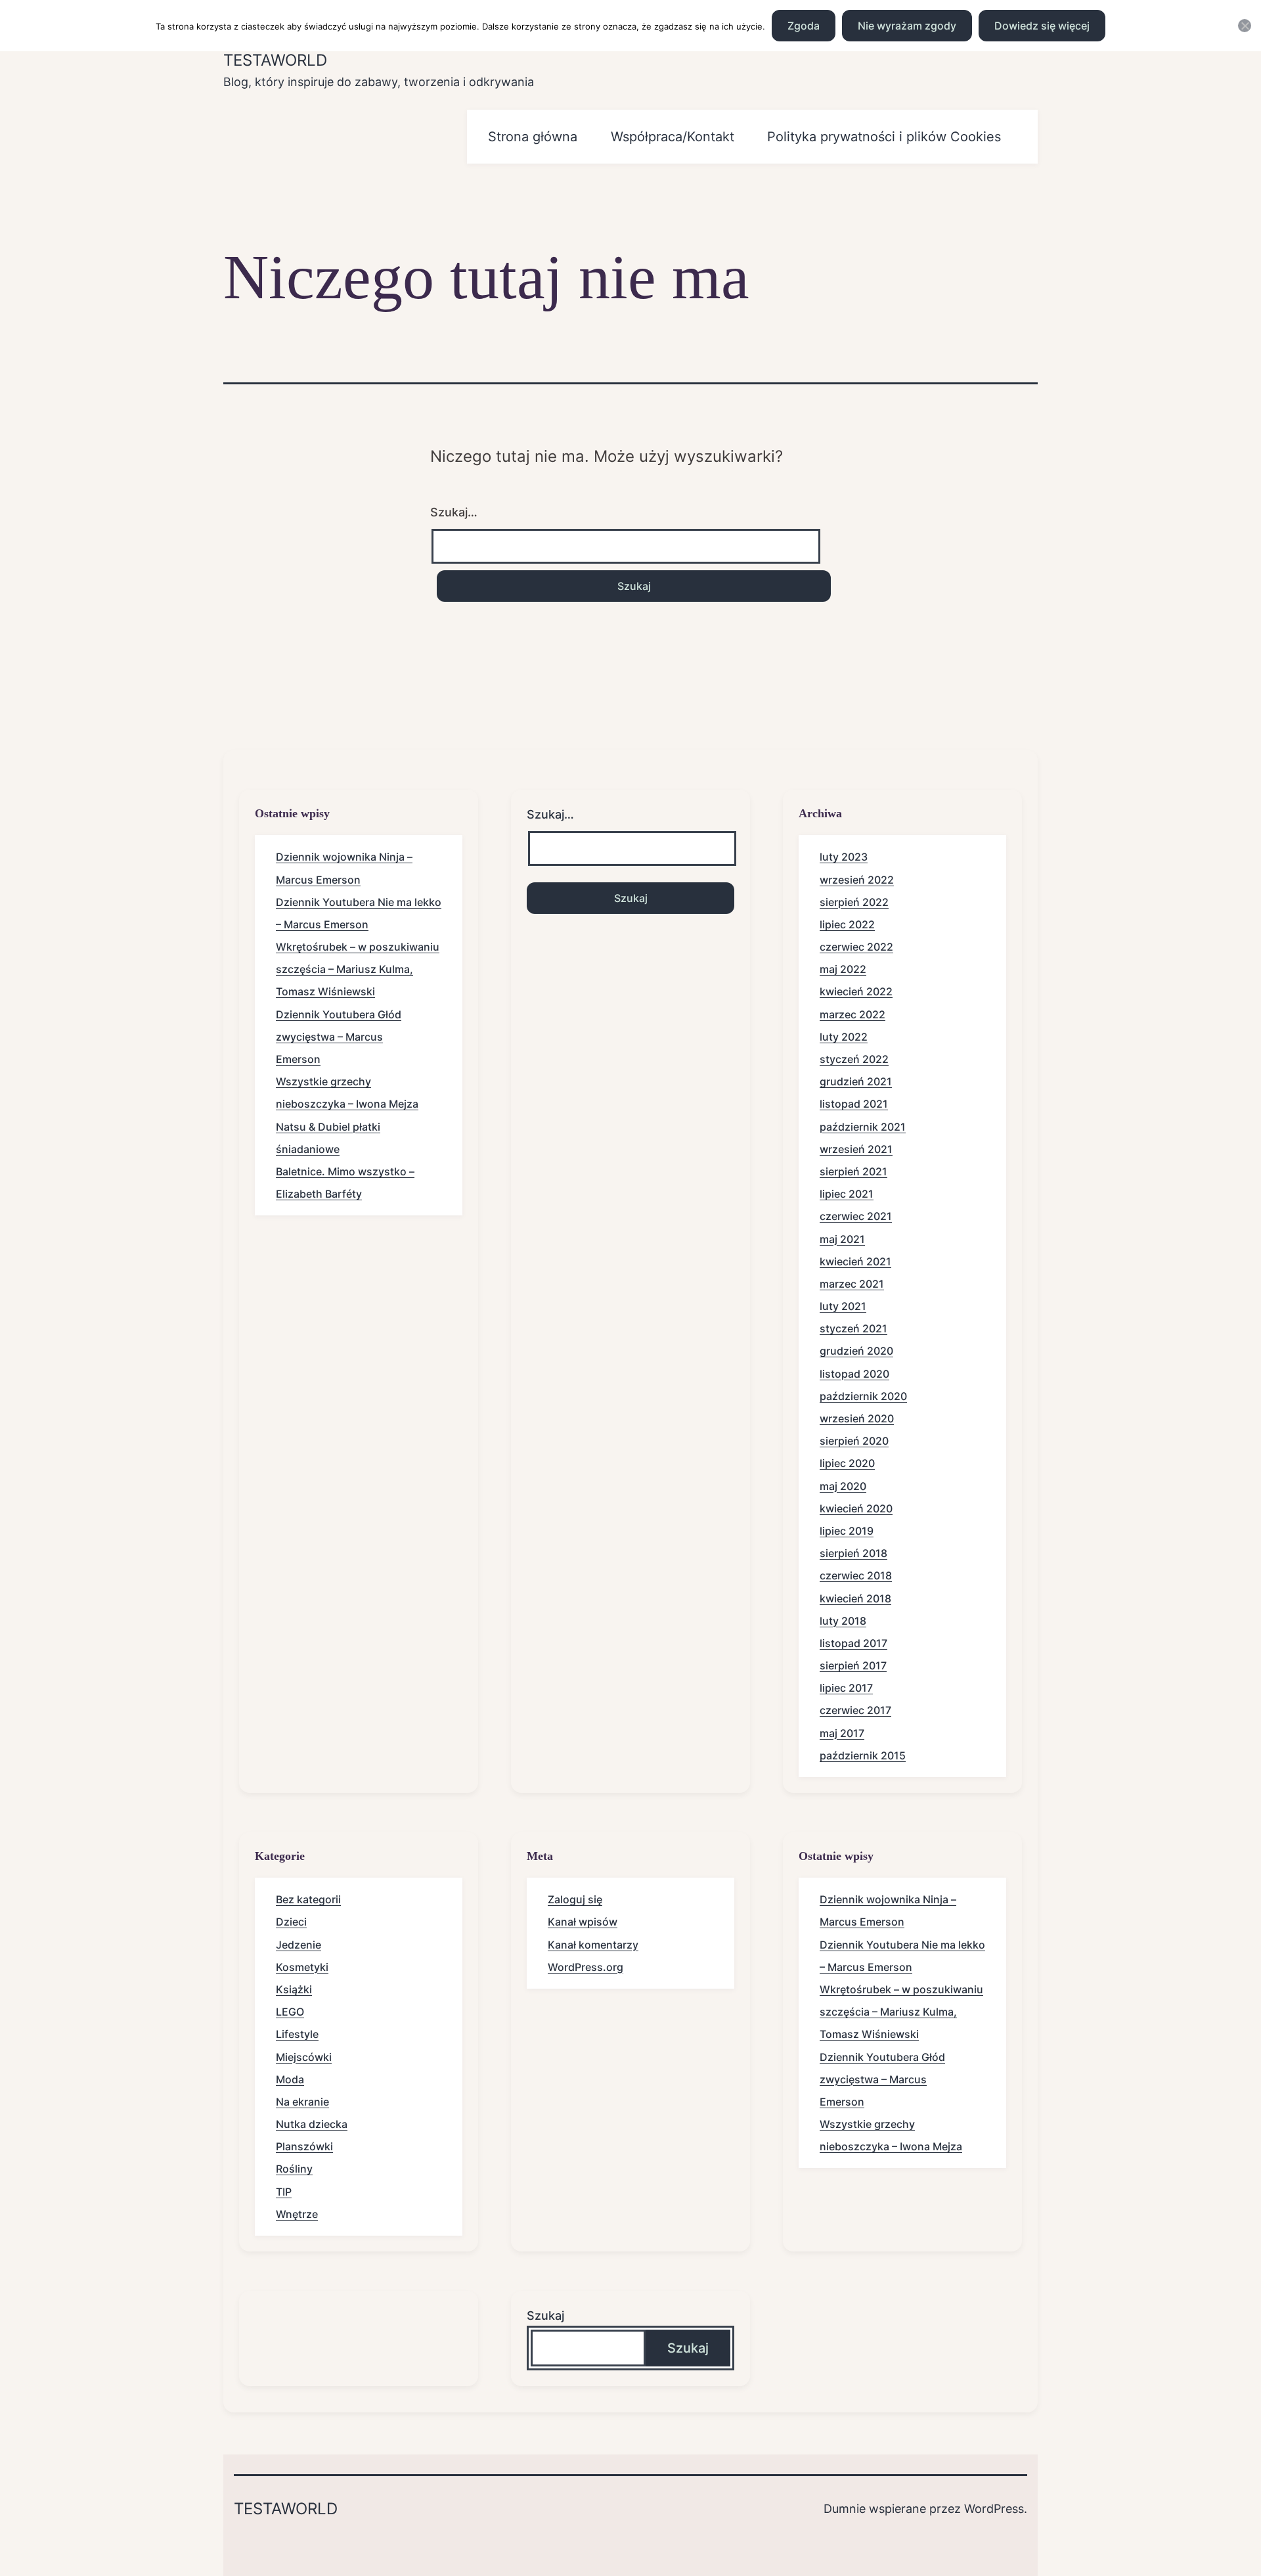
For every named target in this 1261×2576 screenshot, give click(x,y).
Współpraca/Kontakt (673, 137)
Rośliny (294, 2169)
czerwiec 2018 (856, 1575)
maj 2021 (842, 1239)
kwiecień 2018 (855, 1598)
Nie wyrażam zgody (907, 26)
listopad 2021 (854, 1104)
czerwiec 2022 (856, 947)
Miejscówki (304, 2057)
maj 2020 (843, 1486)
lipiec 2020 (847, 1463)
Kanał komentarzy (593, 1945)
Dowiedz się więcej (1042, 26)
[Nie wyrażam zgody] (1245, 26)
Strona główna (533, 137)
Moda (290, 2079)
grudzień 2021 (856, 1081)
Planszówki (304, 2146)
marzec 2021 (852, 1284)
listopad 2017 (853, 1643)
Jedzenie (299, 1945)
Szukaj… (454, 512)
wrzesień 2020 (857, 1418)
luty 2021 (843, 1306)
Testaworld (275, 60)
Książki (294, 1989)
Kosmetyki (302, 1967)
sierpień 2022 (854, 902)
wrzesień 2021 (856, 1149)
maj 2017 (842, 1733)
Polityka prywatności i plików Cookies (884, 137)
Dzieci (291, 1922)
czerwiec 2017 (855, 1710)
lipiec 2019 (847, 1531)
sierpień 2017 (853, 1665)
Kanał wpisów (583, 1922)
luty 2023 (844, 857)
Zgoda (804, 26)
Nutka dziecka (312, 2124)
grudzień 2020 (856, 1351)
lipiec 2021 (847, 1194)
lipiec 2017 (846, 1688)
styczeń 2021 (853, 1328)
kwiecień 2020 (856, 1508)
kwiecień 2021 (855, 1261)
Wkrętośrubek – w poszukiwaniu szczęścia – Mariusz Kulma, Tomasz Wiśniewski (358, 969)
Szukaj (545, 2316)
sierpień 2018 (853, 1553)
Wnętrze (297, 2214)
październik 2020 (863, 1396)
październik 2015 (863, 1755)
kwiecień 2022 (856, 991)
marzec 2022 (852, 1014)
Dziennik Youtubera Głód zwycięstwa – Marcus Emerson (339, 1037)
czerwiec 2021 (856, 1216)
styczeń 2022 (854, 1059)
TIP (284, 2192)
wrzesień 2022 (857, 880)
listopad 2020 (854, 1374)
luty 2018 (843, 1621)
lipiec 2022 (847, 924)
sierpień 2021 (853, 1171)
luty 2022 (844, 1037)
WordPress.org (586, 1967)
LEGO (290, 2012)
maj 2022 (843, 969)
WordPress (994, 2509)
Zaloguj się (575, 1899)
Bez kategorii (308, 1899)
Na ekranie (302, 2102)
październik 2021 (863, 1127)
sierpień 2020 (854, 1441)
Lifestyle (297, 2034)
